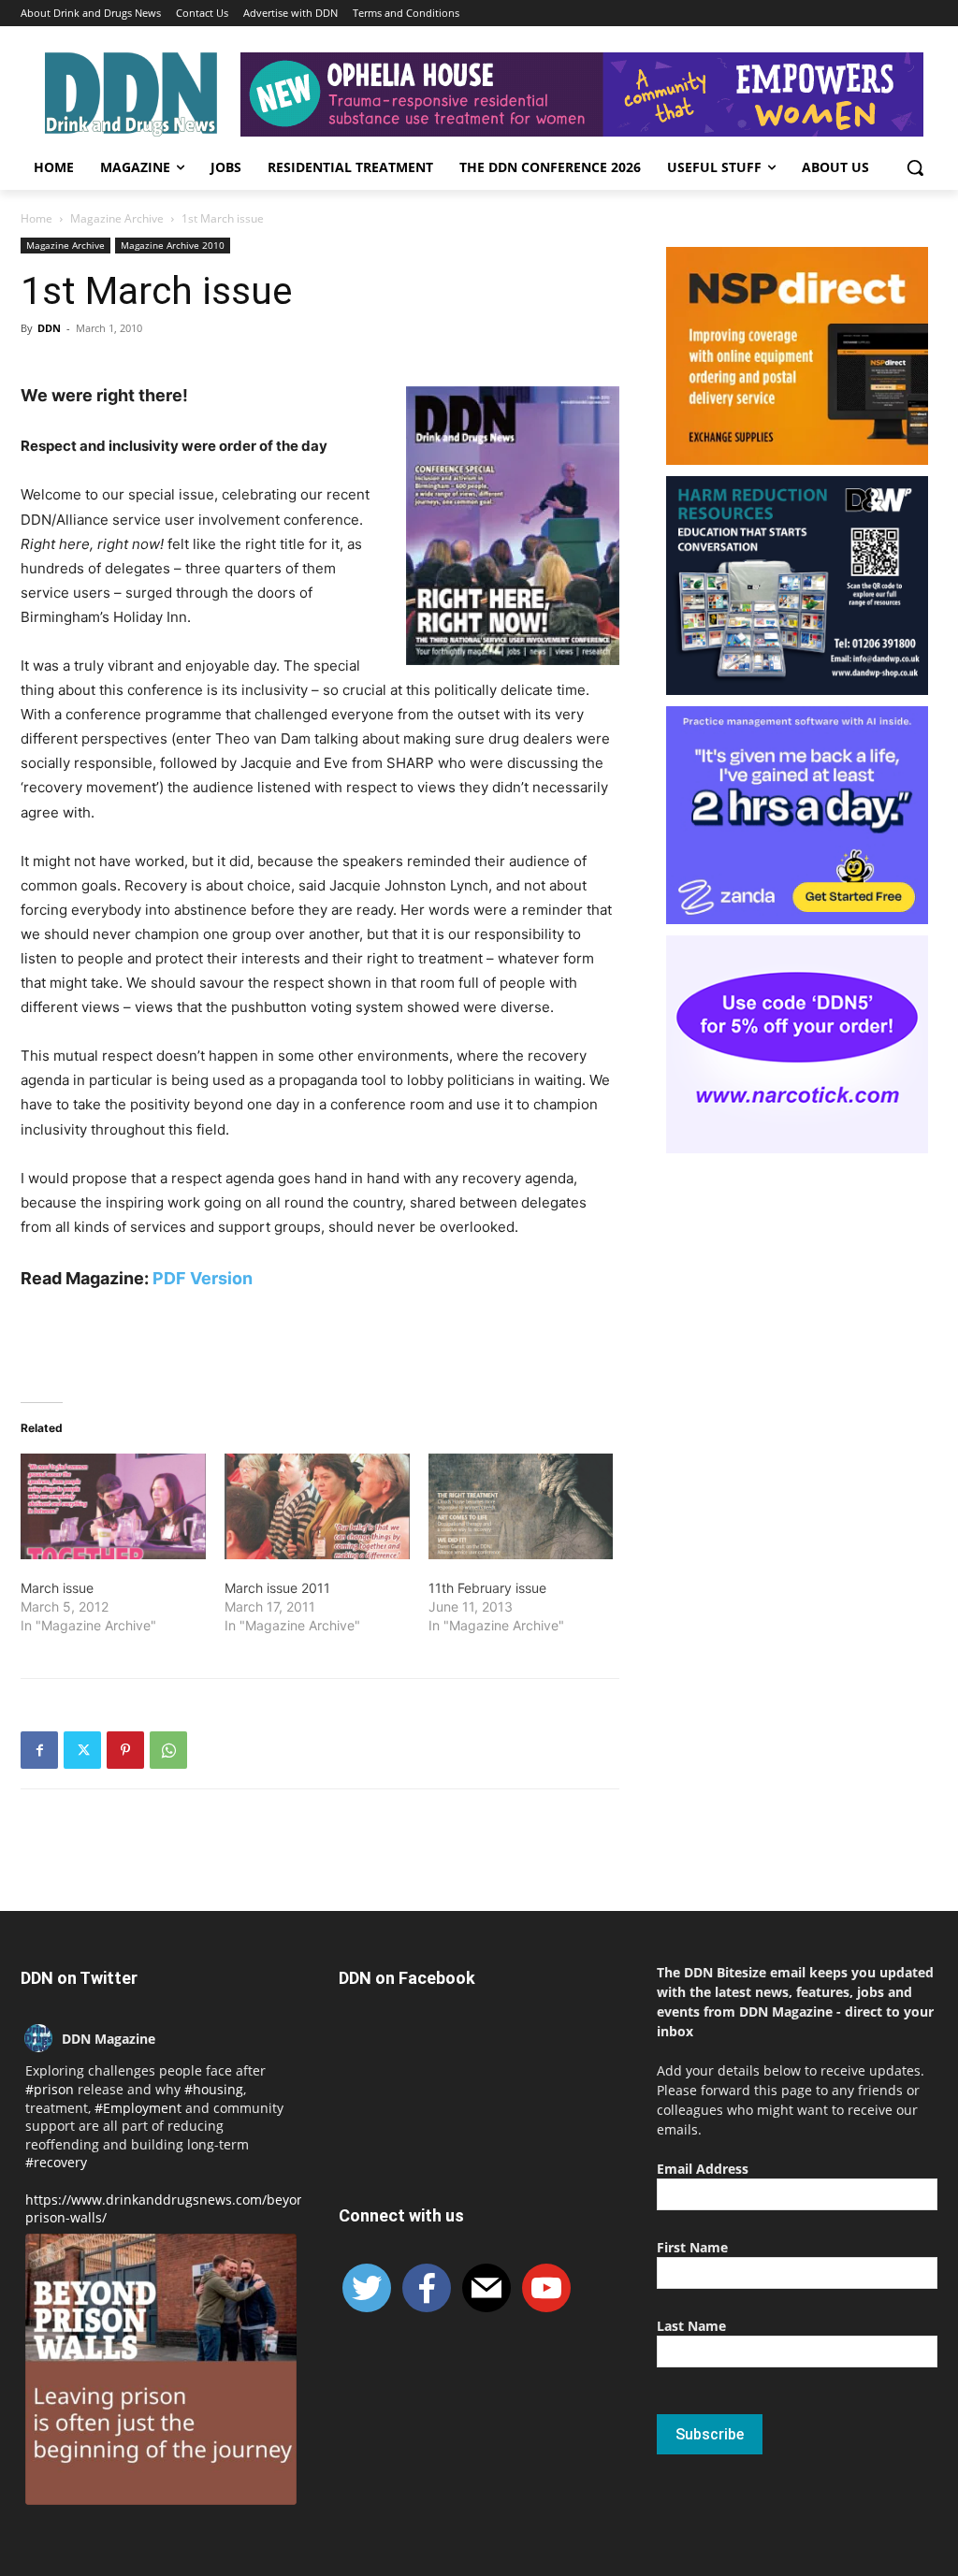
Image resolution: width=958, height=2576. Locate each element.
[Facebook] (39, 1750)
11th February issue (487, 1588)
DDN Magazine (109, 2039)
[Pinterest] (125, 1750)
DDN (49, 328)
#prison (50, 2089)
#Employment (138, 2108)
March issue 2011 (277, 1588)
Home (36, 218)
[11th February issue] (521, 1506)
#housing (214, 2089)
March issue (57, 1588)
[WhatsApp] (168, 1750)
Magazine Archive (117, 218)
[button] (915, 167)
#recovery (56, 2162)
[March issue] (113, 1506)
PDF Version (203, 1278)
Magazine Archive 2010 (173, 245)
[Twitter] (82, 1750)
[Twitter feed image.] (161, 2369)
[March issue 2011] (317, 1506)
